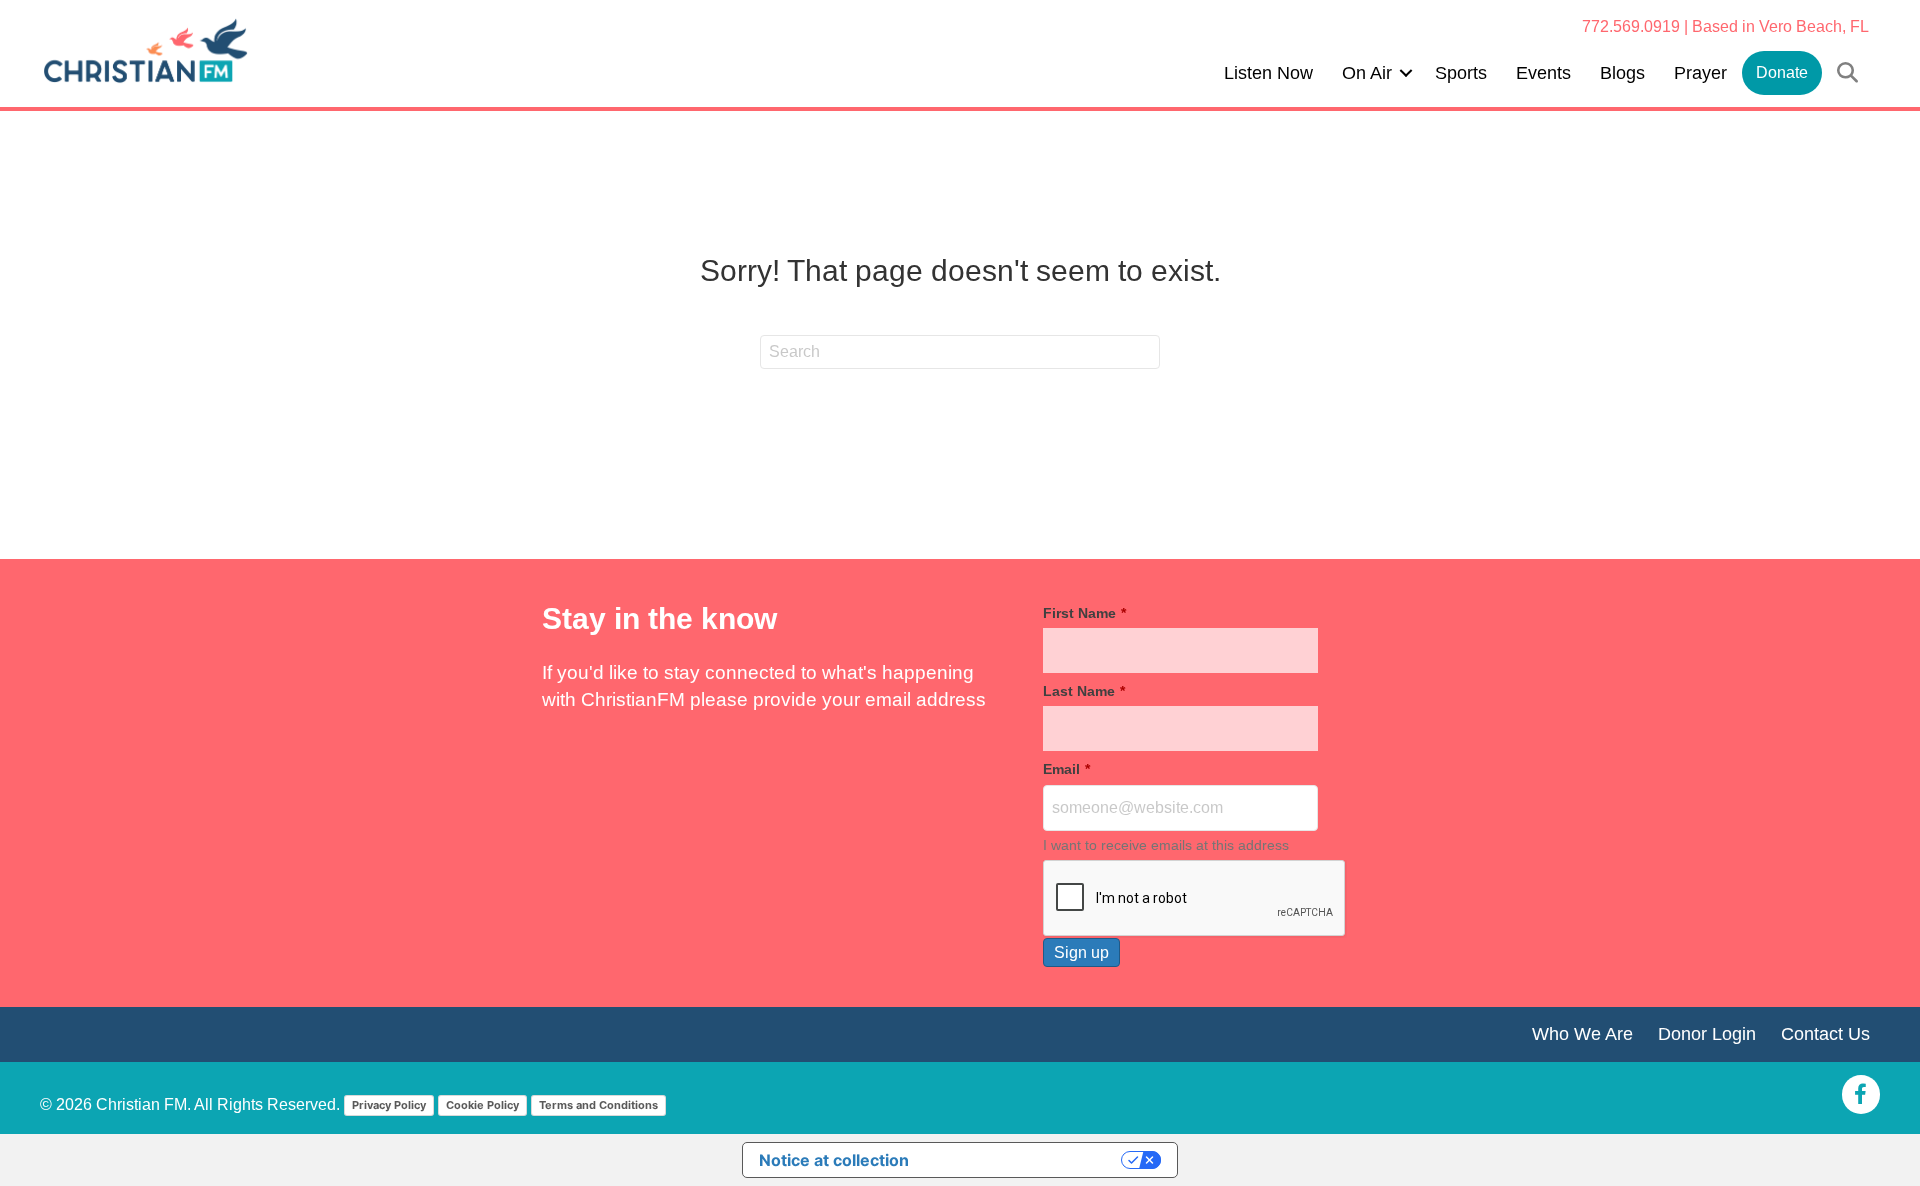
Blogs (1622, 73)
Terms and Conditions (598, 1105)
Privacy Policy (389, 1105)
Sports (1461, 73)
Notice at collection (834, 1160)
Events (1543, 73)
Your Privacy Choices (1025, 1160)
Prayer (1700, 73)
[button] (1406, 73)
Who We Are (1582, 1034)
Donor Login (1707, 1034)
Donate (1782, 72)
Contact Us (1825, 1034)
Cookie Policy (482, 1105)
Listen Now (1268, 73)
